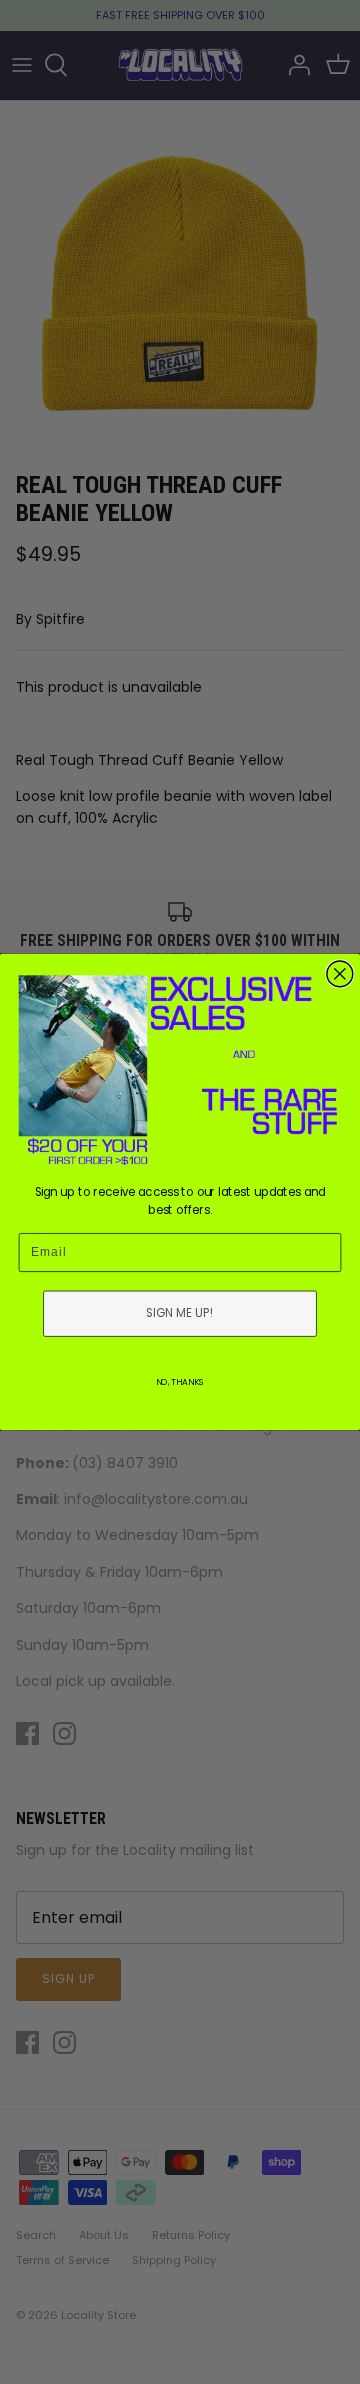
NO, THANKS (180, 1382)
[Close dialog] (340, 974)
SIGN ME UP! (180, 1313)
